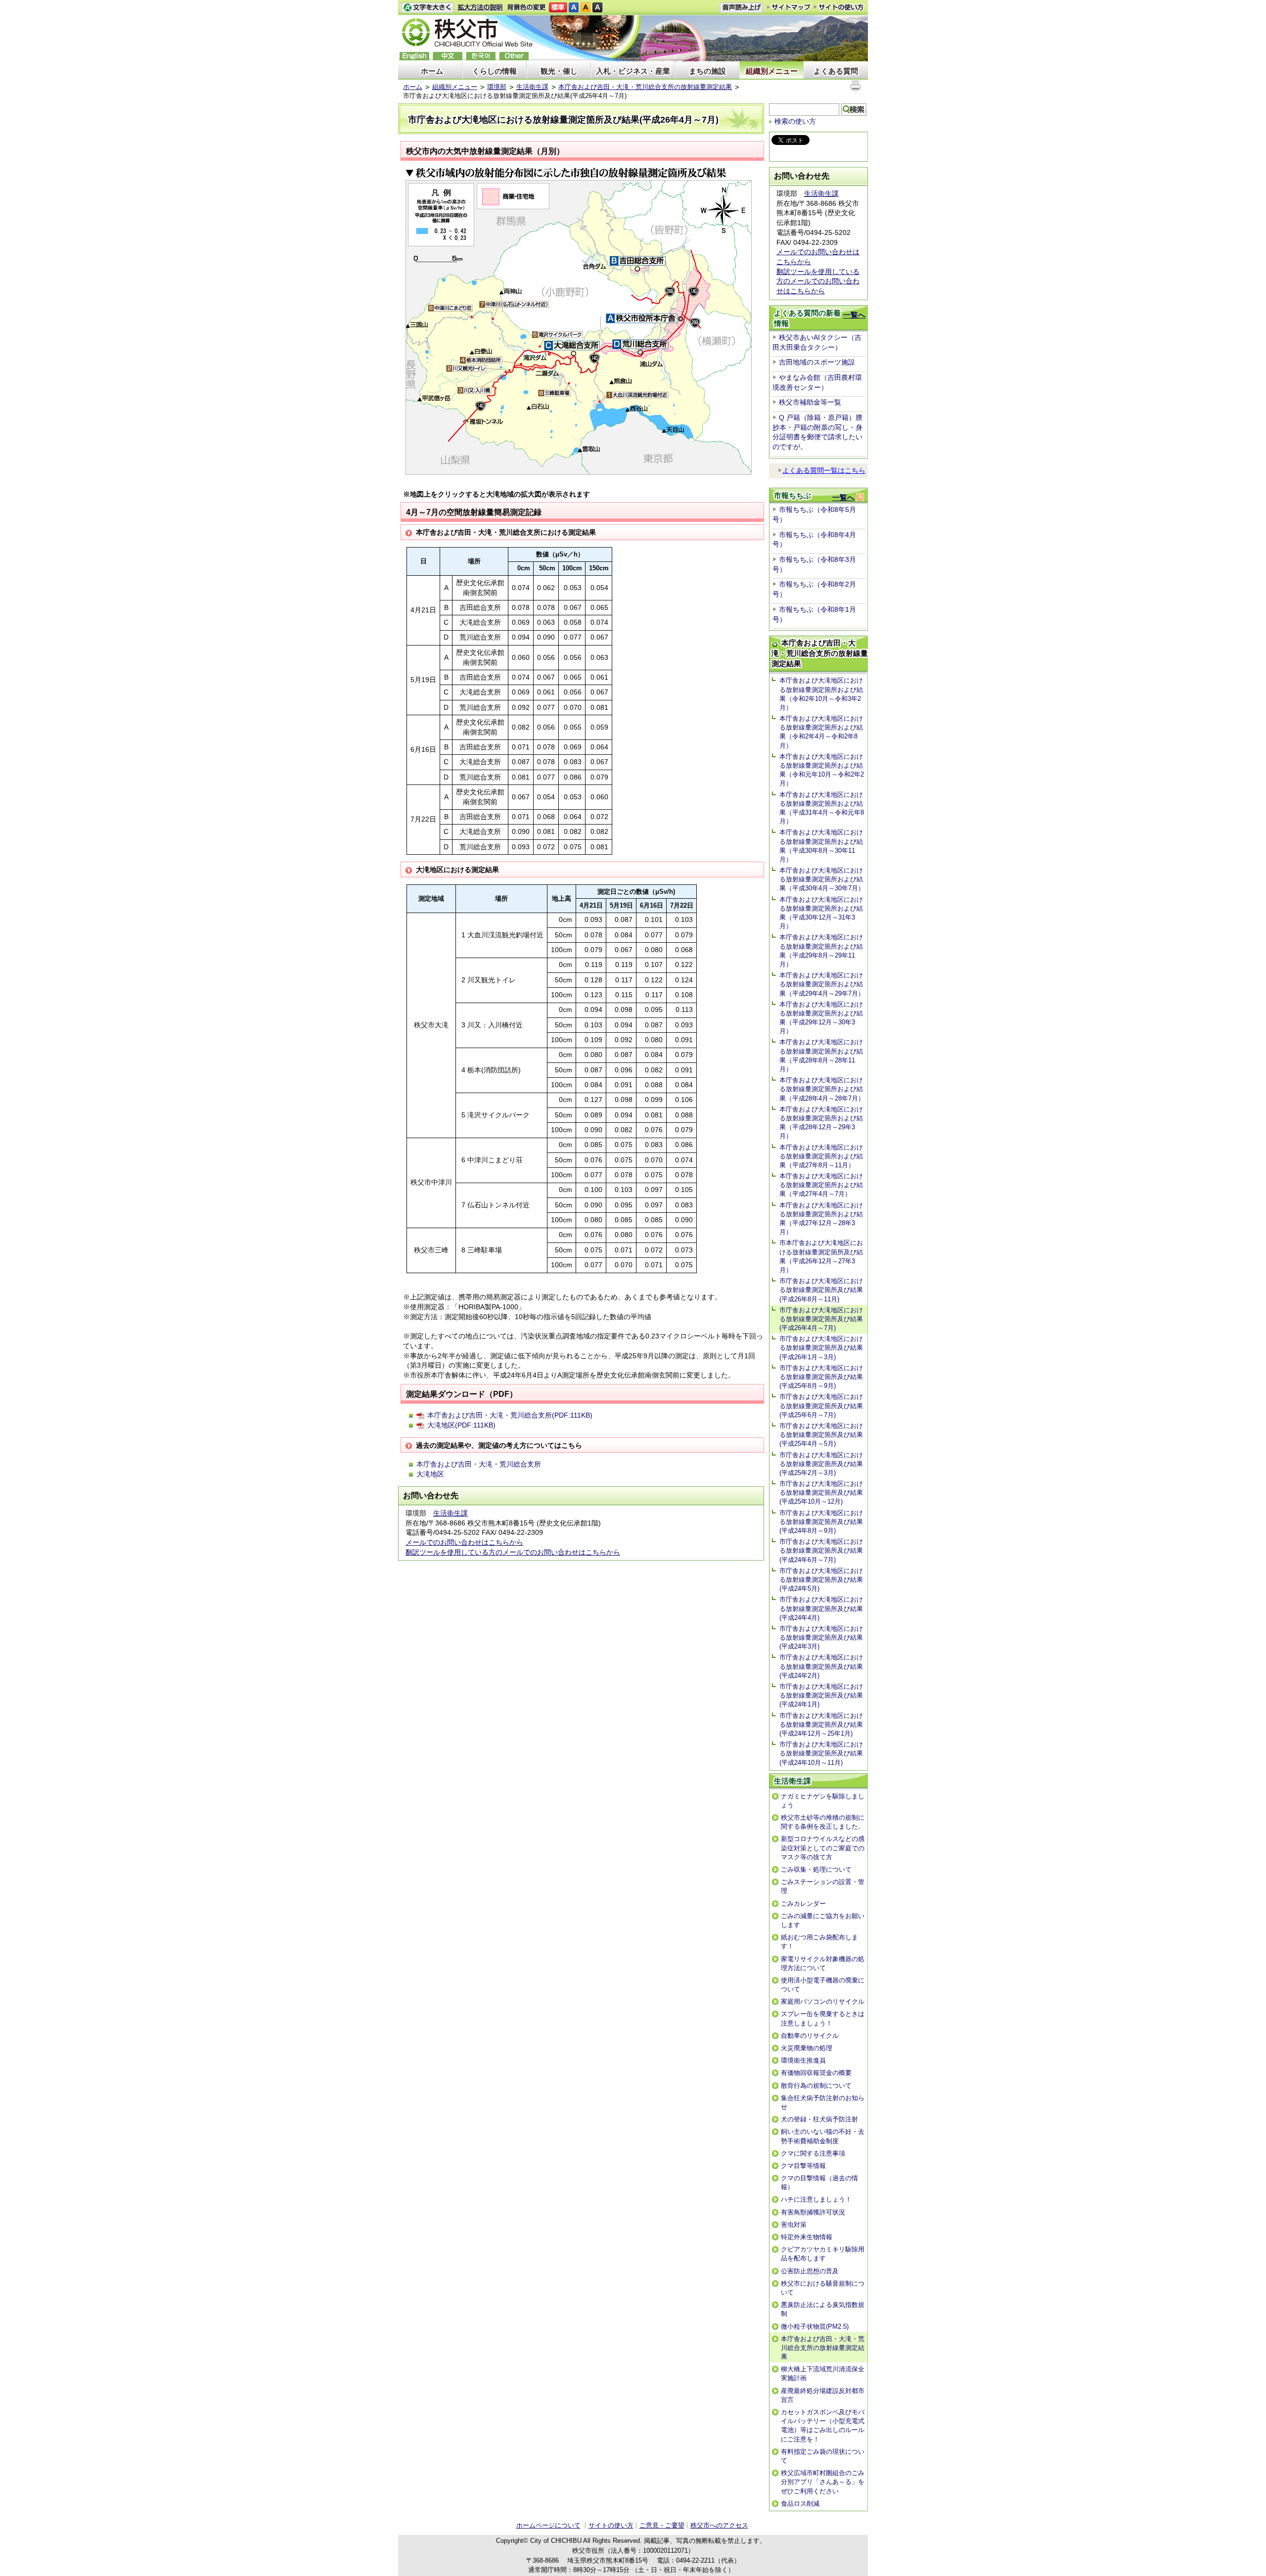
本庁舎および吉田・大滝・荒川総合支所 (479, 1464)
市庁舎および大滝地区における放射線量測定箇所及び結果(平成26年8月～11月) (821, 1290)
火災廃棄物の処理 (807, 2048)
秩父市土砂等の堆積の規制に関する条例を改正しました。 (823, 1822)
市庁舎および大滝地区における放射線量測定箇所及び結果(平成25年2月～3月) (821, 1464)
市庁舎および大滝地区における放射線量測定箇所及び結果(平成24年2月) (821, 1666)
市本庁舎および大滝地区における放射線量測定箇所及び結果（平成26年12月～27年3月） (821, 1256)
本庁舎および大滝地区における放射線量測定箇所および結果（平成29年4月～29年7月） (822, 984)
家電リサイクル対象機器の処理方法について (823, 1963)
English (414, 56)
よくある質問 (836, 71)
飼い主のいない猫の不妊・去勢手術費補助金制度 (823, 2136)
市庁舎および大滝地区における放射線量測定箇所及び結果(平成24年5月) (821, 1580)
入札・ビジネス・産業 (633, 71)
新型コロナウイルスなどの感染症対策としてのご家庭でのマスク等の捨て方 (823, 1848)
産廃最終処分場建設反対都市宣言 (823, 2395)
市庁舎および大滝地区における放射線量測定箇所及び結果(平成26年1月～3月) (821, 1348)
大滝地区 (430, 1474)
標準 (558, 8)
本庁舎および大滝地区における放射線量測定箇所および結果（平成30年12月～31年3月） (821, 913)
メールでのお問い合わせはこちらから (464, 1542)
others (514, 56)
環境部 (497, 87)
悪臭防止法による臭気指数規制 (823, 2309)
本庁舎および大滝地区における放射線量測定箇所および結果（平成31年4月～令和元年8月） (822, 808)
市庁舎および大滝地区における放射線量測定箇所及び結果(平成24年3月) (821, 1637)
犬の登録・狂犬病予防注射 (819, 2119)
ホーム (432, 71)
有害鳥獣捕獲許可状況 (813, 2212)
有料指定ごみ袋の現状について (823, 2456)
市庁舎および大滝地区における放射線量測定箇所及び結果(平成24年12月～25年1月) (821, 1725)
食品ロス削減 (800, 2504)
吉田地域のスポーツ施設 (817, 362)
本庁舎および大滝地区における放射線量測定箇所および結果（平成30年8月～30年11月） (821, 846)
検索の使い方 (795, 121)
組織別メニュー (772, 71)
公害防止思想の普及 (810, 2271)
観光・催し (559, 71)
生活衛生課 (532, 87)
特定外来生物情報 (807, 2237)
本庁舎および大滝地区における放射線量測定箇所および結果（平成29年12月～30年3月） (821, 1018)
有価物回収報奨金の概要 (816, 2073)
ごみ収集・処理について (816, 1869)
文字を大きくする (427, 8)
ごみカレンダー (803, 1904)
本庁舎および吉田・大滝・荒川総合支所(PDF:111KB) (510, 1415)
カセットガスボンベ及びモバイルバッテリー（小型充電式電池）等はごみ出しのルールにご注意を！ (823, 2426)
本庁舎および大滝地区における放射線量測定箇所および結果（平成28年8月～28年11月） (821, 1056)
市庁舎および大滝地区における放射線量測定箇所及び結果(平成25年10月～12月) (821, 1493)
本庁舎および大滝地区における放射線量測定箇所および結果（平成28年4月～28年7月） (822, 1089)
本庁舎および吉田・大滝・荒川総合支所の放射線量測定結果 (645, 87)
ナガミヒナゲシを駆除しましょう (823, 1801)
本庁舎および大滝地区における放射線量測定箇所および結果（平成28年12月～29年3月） (821, 1123)
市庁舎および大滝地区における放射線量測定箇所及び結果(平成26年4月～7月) (821, 1319)
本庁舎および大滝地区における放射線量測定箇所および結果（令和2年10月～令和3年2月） (821, 694)
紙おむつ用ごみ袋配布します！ (819, 1942)
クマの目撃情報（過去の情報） (819, 2183)
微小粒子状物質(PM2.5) (815, 2326)
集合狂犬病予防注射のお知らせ (823, 2102)
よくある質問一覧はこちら (824, 470)
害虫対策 (794, 2225)
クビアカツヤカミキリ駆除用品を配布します (823, 2254)
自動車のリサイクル (810, 2036)
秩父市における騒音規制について (823, 2288)
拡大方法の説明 (480, 8)
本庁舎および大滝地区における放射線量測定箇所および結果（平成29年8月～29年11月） (821, 951)
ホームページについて (548, 2525)
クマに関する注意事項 (813, 2153)
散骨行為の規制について (816, 2086)
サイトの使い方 (839, 7)
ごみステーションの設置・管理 (823, 1886)
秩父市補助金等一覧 (810, 402)
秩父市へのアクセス (719, 2525)
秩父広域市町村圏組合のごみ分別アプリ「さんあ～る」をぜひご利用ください (823, 2482)
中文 (448, 56)
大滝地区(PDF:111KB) (461, 1425)
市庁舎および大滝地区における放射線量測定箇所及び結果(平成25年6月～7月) (821, 1405)
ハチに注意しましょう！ (816, 2199)
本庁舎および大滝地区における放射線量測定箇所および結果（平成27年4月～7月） (821, 1185)
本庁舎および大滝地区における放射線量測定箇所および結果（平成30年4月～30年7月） (822, 879)
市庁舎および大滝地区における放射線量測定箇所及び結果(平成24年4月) (821, 1608)
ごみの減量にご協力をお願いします (823, 1920)
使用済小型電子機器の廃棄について (823, 1985)
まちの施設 (707, 71)
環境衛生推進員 (803, 2060)
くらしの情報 (495, 71)
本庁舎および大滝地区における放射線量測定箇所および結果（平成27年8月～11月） (821, 1156)
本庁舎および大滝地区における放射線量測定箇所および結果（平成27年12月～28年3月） (821, 1219)
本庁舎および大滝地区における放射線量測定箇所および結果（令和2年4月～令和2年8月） (821, 732)
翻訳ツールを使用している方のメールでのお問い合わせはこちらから (513, 1552)
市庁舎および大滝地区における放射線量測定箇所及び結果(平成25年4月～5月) (821, 1435)
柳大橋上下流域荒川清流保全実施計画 (823, 2373)
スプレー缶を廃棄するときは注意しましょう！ (823, 2018)
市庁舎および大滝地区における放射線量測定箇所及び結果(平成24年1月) (821, 1695)
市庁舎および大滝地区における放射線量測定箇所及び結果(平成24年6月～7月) (821, 1550)
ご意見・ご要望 (662, 2525)
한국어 (481, 56)
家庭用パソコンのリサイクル (823, 2001)
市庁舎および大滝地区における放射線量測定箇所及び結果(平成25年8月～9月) (821, 1377)
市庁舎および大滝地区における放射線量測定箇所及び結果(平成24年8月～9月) (821, 1522)
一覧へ (854, 315)
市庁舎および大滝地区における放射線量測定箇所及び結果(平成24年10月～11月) (821, 1753)
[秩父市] (467, 34)
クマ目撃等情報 (803, 2166)
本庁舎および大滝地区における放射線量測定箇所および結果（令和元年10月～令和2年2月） (822, 770)
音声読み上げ (741, 8)
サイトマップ (789, 7)
